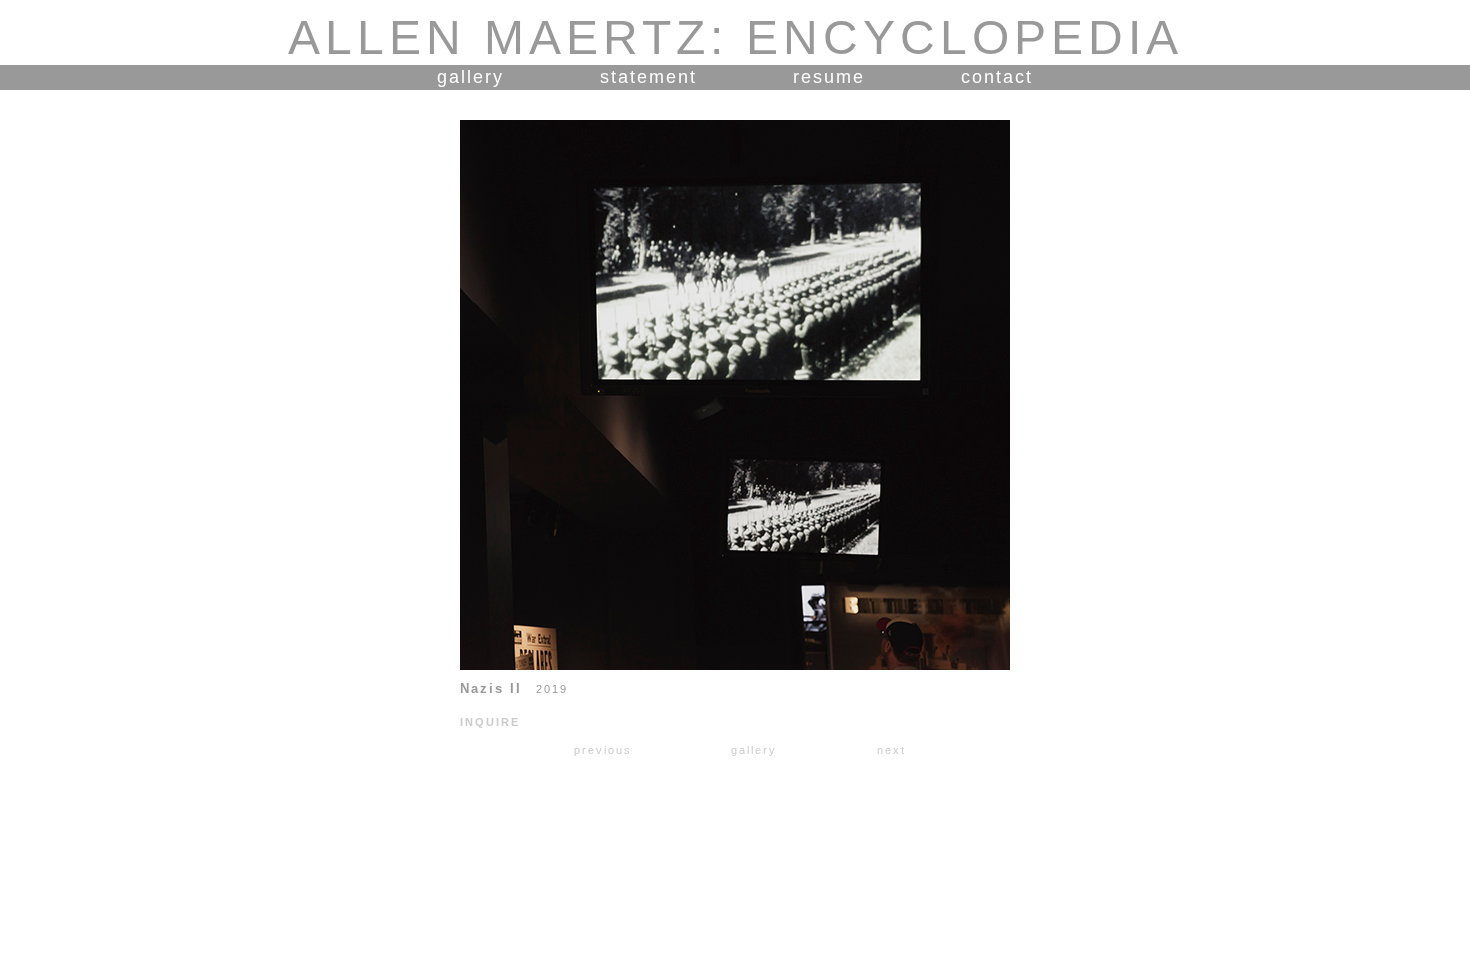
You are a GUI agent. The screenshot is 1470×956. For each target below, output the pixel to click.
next (891, 750)
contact (997, 77)
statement (648, 77)
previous (603, 750)
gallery (470, 77)
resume (829, 77)
